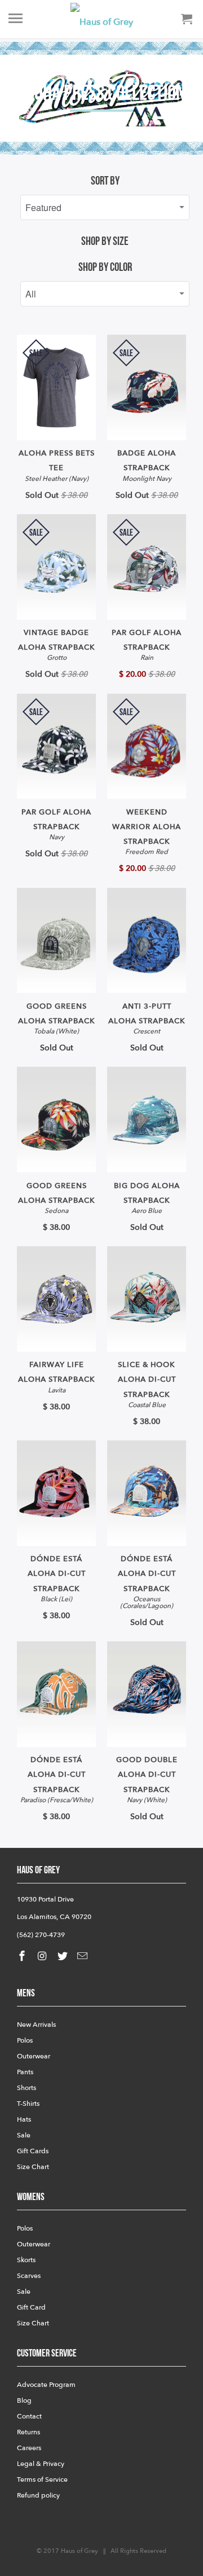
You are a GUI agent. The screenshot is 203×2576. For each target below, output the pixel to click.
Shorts (27, 2088)
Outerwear (34, 2056)
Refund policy (38, 2495)
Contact (29, 2416)
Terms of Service (42, 2479)
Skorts (26, 2260)
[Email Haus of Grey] (83, 1957)
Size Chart (33, 2167)
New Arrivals (36, 2025)
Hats (24, 2119)
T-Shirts (28, 2104)
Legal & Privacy (41, 2464)
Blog (24, 2400)
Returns (28, 2432)
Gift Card (31, 2307)
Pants (25, 2072)
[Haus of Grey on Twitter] (64, 1957)
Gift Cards (33, 2151)
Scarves (29, 2276)
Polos (25, 2040)
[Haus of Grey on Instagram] (43, 1957)
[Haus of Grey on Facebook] (23, 1957)
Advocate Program (46, 2385)
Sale (24, 2135)
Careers (29, 2448)
